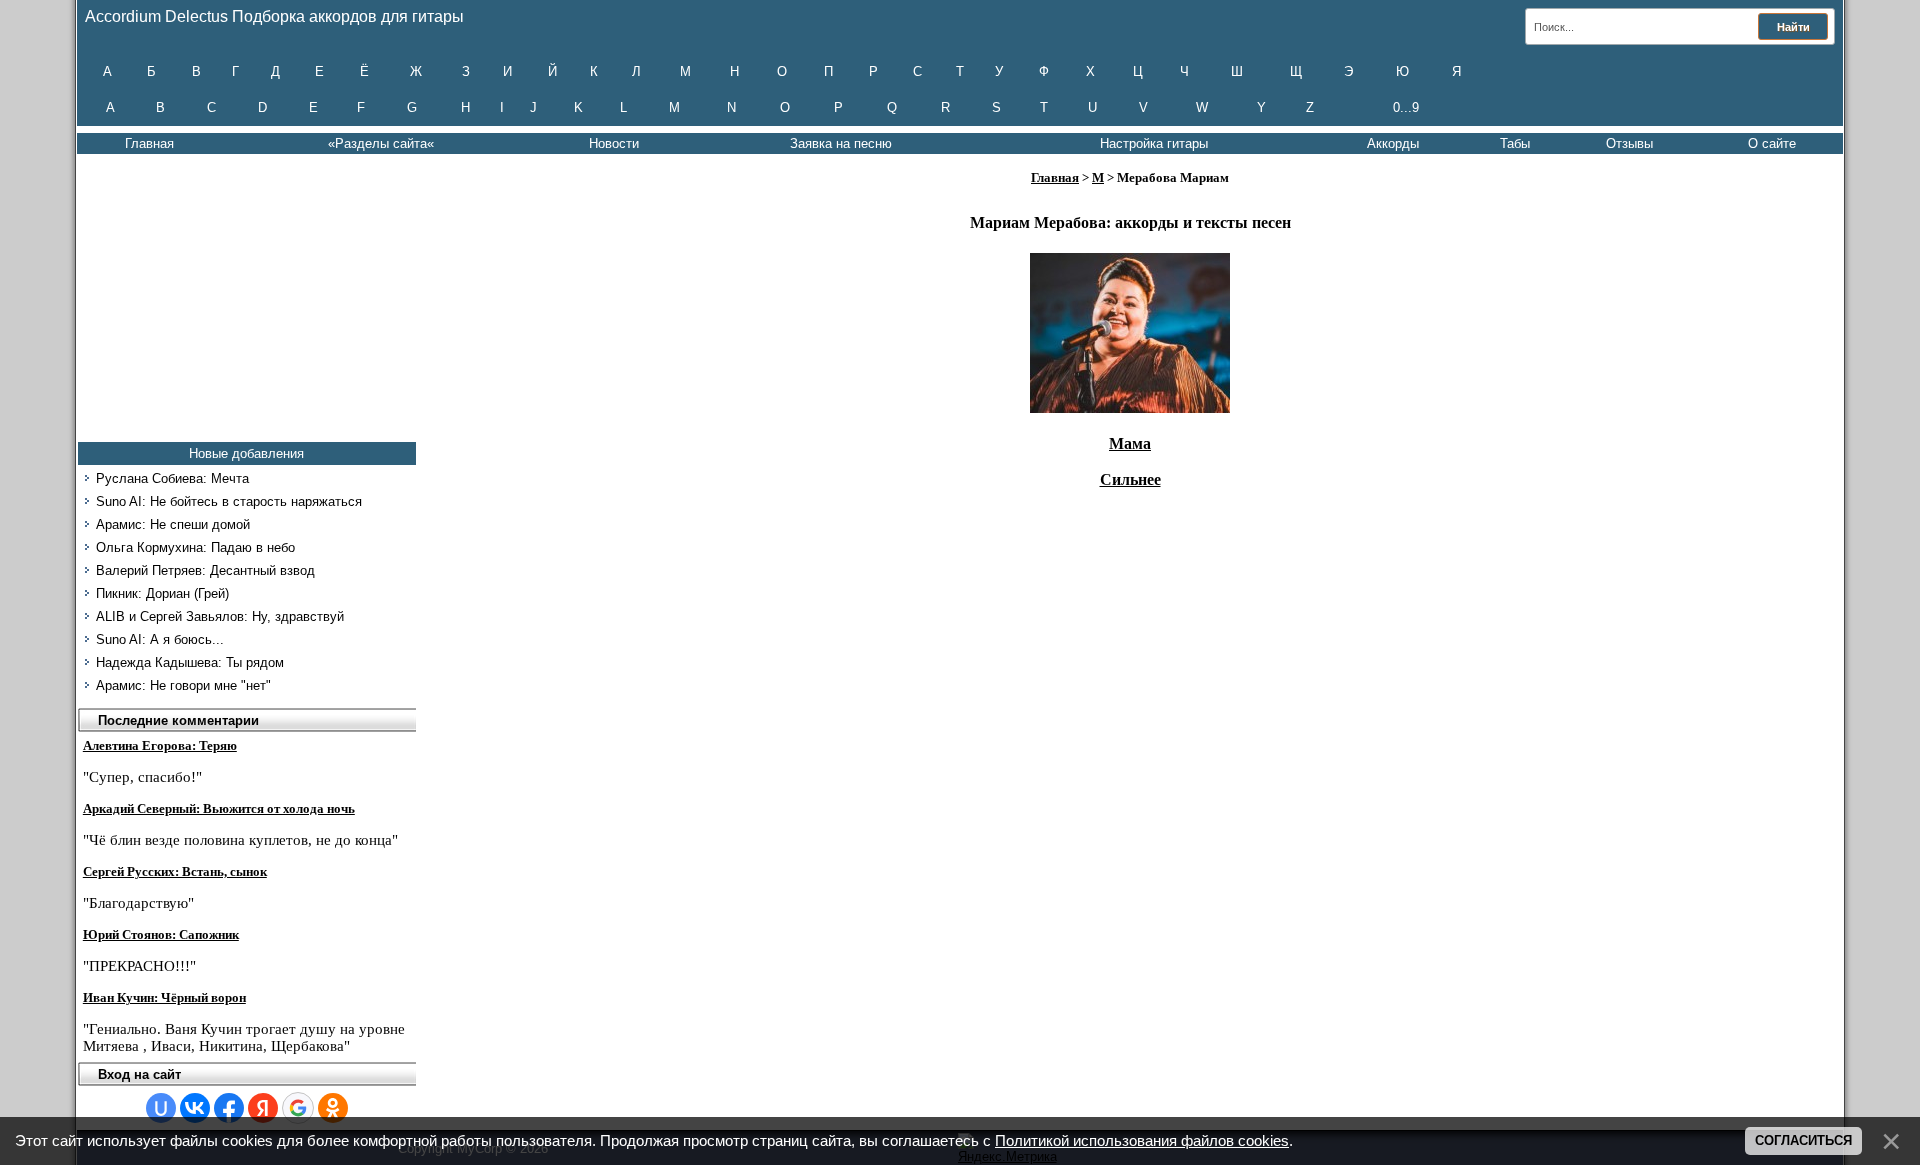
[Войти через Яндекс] (263, 1108)
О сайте (1772, 143)
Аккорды (1393, 143)
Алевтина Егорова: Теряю (160, 745)
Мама (1130, 443)
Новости (614, 143)
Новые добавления (246, 453)
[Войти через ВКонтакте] (195, 1108)
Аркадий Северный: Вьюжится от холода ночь (219, 808)
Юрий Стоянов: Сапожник (161, 934)
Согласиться (1803, 1140)
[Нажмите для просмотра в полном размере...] (1130, 407)
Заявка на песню (841, 143)
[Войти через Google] (298, 1108)
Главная (149, 143)
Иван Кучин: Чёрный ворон (164, 997)
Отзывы (1629, 143)
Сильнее (1130, 479)
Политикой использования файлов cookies (1142, 1141)
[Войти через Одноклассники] (333, 1108)
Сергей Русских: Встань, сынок (175, 871)
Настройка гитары (1154, 143)
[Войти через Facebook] (229, 1108)
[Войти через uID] (161, 1108)
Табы (1515, 143)
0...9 (1406, 107)
